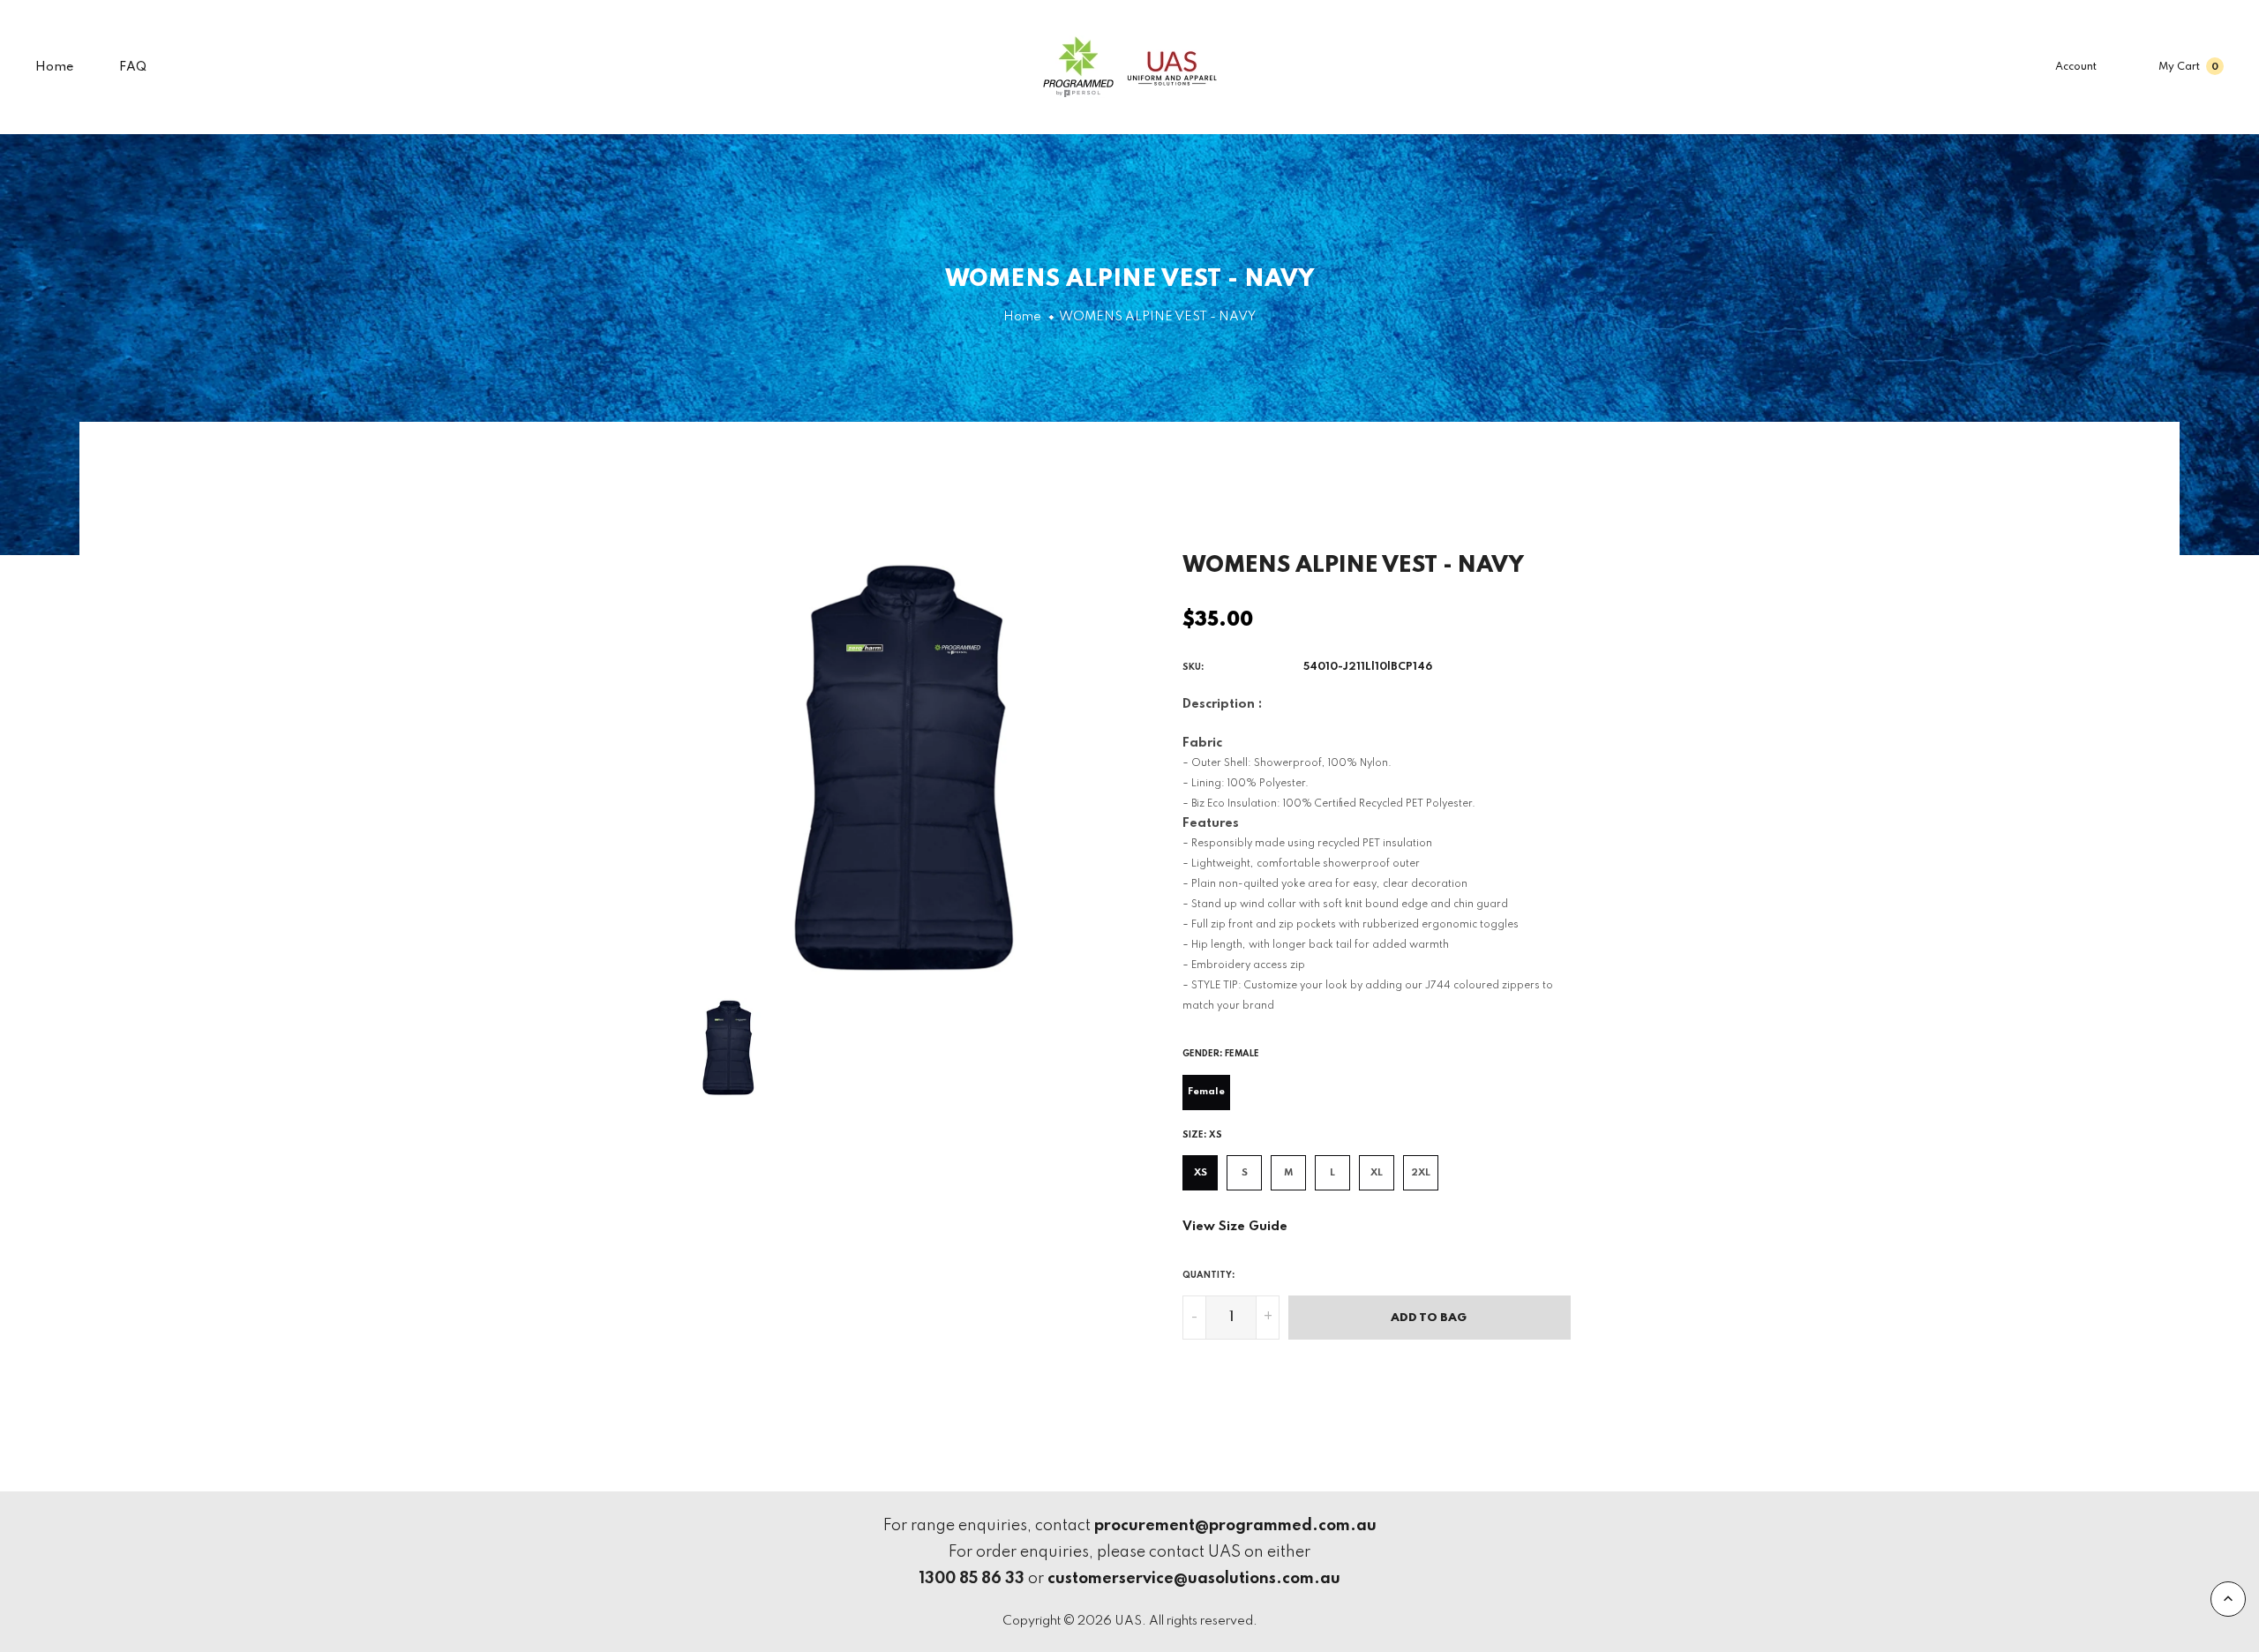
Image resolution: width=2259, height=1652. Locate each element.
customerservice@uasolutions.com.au (1194, 1579)
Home (55, 67)
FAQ (133, 67)
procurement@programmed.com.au (1235, 1526)
